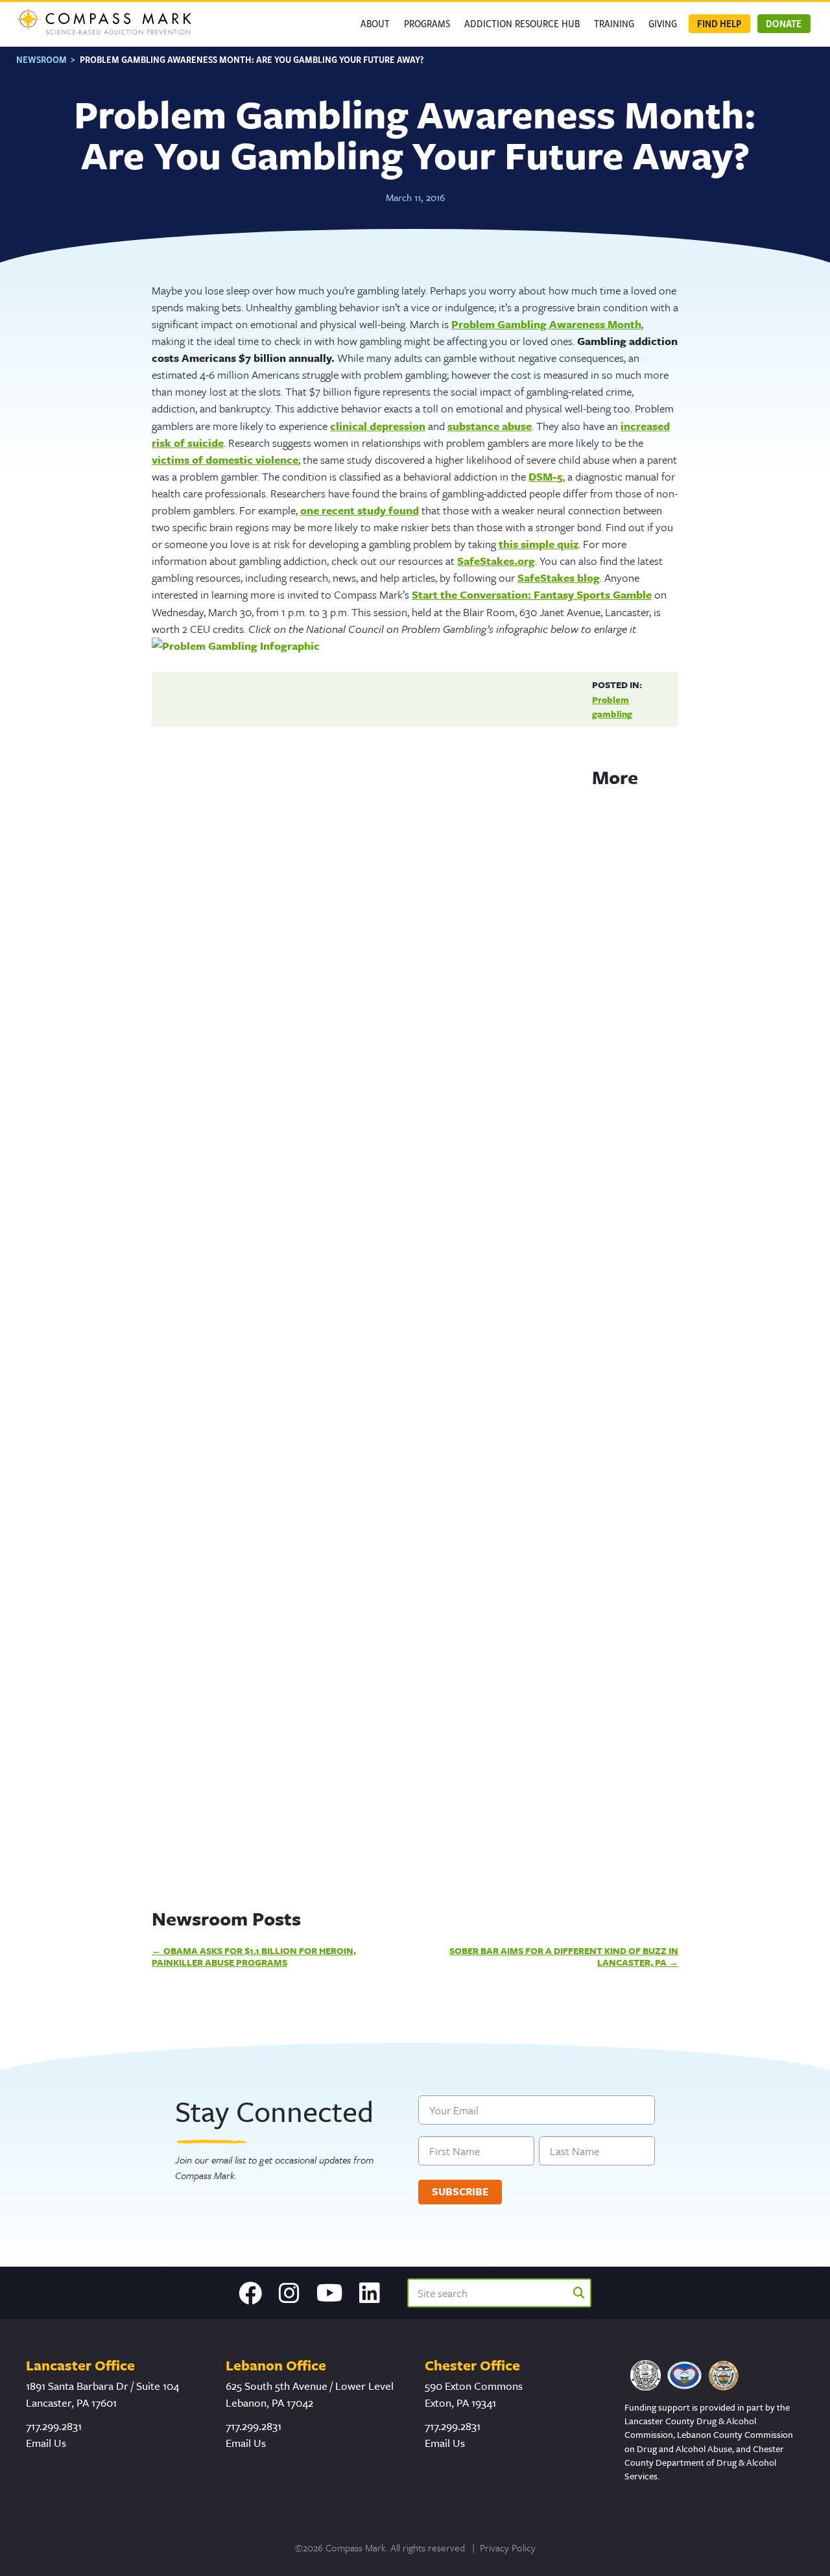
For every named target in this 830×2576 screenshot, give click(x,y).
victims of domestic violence (225, 459)
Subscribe (460, 2191)
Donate (784, 23)
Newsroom (41, 59)
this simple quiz (539, 544)
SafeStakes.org (496, 561)
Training (614, 23)
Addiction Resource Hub (522, 23)
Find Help (719, 23)
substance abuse (490, 426)
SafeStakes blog (559, 578)
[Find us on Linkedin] (370, 2293)
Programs (427, 23)
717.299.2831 (54, 2426)
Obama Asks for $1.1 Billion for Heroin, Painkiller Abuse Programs (254, 1956)
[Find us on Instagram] (289, 2293)
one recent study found (360, 510)
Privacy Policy (508, 2547)
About (375, 23)
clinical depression (378, 426)
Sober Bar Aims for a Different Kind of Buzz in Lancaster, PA (564, 1956)
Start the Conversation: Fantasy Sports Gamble (532, 594)
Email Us (46, 2443)
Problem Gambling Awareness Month (546, 324)
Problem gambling (612, 707)
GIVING (663, 23)
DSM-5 (546, 476)
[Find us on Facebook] (250, 2293)
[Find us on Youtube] (330, 2293)
